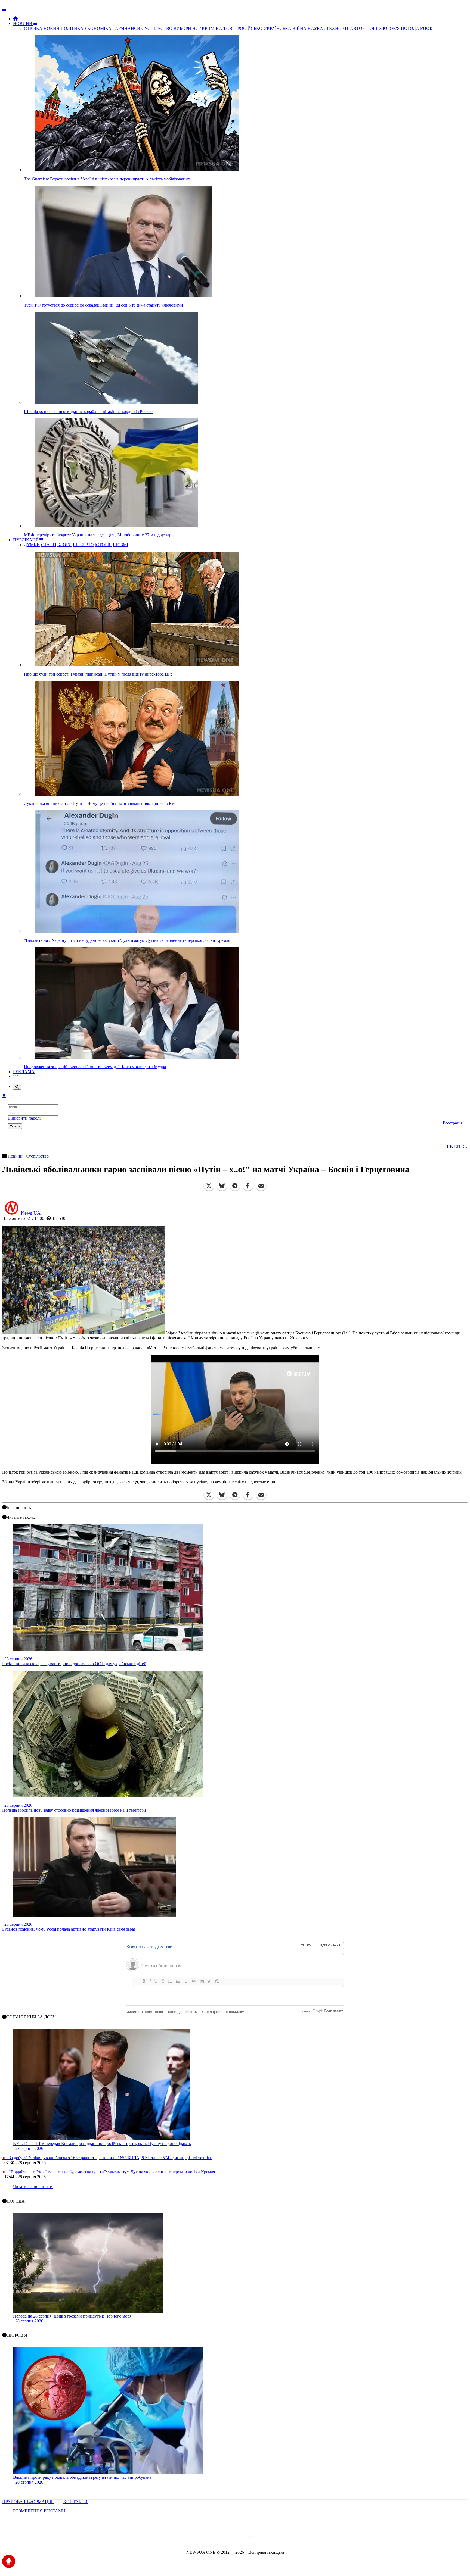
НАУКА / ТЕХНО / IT (328, 28)
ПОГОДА (410, 28)
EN (457, 1146)
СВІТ (231, 28)
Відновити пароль (24, 1118)
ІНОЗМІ (120, 545)
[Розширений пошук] (17, 1087)
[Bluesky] (222, 1186)
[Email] (261, 1186)
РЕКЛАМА (24, 1072)
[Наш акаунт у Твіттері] (194, 2538)
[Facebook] (248, 1186)
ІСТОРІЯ (103, 545)
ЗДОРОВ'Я (389, 28)
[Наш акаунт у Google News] (248, 2538)
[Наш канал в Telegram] (232, 2538)
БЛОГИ (65, 545)
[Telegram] (235, 1186)
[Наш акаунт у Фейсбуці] (219, 2538)
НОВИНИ (23, 24)
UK (450, 1146)
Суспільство (37, 1156)
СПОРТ (371, 28)
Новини (16, 1156)
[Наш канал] (264, 2538)
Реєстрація (453, 1123)
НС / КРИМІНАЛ (209, 28)
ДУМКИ (32, 545)
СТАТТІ (49, 545)
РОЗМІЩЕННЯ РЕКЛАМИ (39, 2511)
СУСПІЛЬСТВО (157, 28)
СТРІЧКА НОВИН (42, 28)
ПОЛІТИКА (72, 28)
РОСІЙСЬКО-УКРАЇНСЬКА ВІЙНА (272, 28)
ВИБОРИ (182, 28)
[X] (209, 1186)
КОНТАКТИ (75, 2502)
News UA (31, 1213)
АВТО (356, 28)
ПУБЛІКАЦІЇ (26, 540)
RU (464, 1146)
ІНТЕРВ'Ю (83, 545)
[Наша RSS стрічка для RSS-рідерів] (278, 2538)
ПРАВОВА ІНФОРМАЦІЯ (28, 2502)
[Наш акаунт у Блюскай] (207, 2538)
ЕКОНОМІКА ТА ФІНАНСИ (112, 28)
